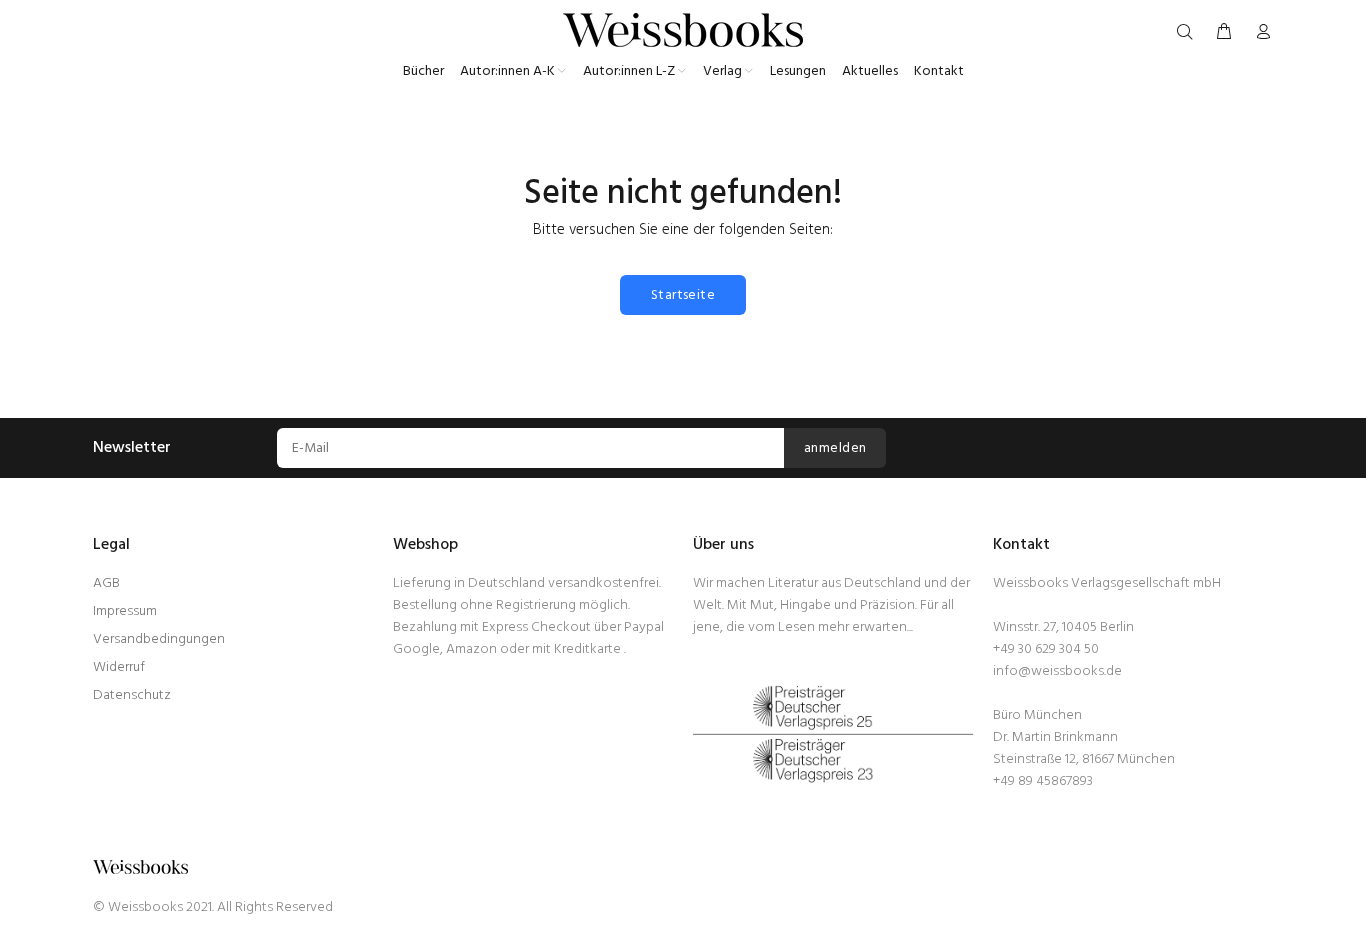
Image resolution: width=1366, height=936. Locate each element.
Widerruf (119, 667)
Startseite (683, 295)
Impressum (125, 611)
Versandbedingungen (159, 639)
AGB (106, 583)
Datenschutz (132, 695)
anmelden (835, 448)
